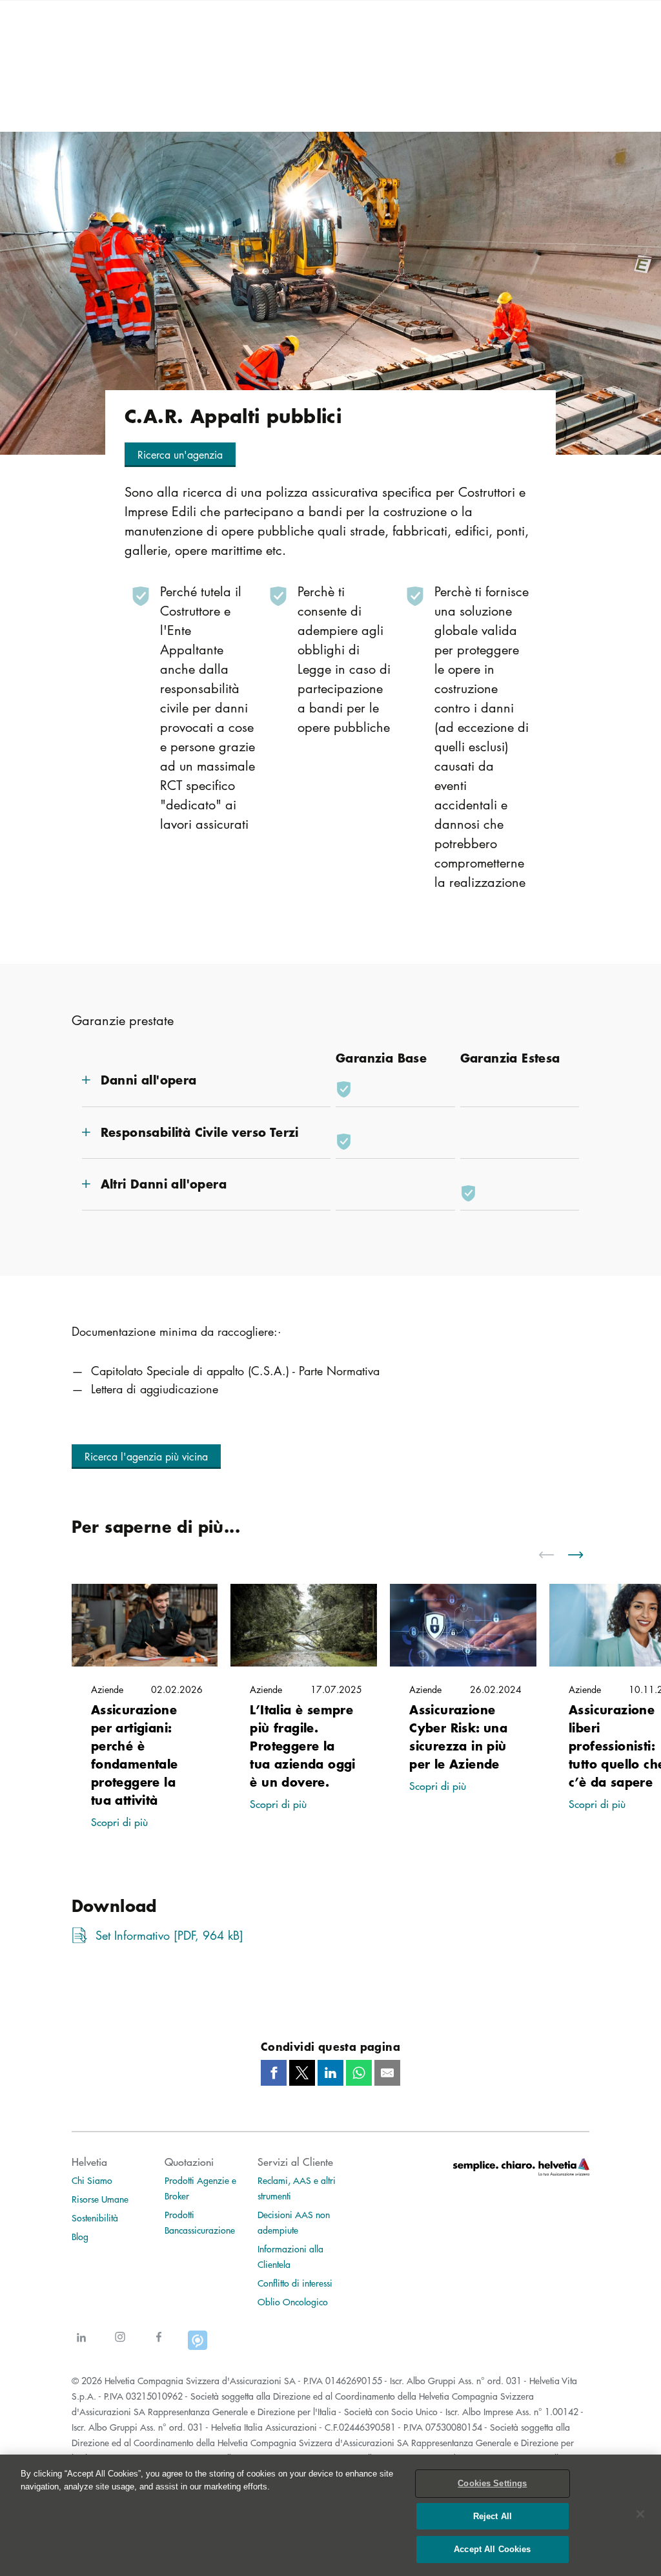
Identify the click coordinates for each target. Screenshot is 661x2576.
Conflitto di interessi (295, 2283)
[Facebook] (159, 2344)
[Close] (640, 2514)
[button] (180, 455)
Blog (80, 2236)
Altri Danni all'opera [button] (164, 1184)
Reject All (493, 2516)
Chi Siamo (92, 2180)
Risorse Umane (100, 2199)
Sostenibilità (95, 2218)
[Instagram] (120, 2344)
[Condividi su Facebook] (274, 2073)
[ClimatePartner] (198, 2344)
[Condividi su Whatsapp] (359, 2073)
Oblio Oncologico (293, 2301)
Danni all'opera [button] (149, 1080)
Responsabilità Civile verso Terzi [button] (200, 1132)
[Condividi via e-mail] (387, 2073)
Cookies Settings (492, 2483)
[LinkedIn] (81, 2344)
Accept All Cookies (492, 2549)
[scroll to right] (584, 1555)
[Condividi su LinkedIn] (330, 2073)
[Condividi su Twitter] (302, 2073)
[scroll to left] (554, 1555)
